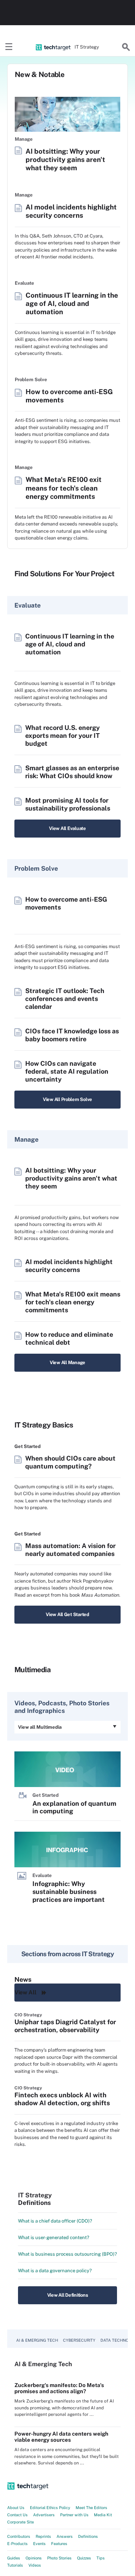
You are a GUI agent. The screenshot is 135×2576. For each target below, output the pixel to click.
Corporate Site (21, 2522)
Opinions (34, 2558)
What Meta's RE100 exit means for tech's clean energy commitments (64, 488)
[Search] (126, 47)
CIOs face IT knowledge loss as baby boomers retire (72, 1035)
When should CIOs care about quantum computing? (70, 1462)
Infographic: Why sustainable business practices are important (69, 1892)
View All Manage (67, 1363)
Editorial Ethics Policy (50, 2508)
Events (39, 2544)
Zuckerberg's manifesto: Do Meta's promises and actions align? (59, 2388)
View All (25, 1992)
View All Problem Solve (67, 1099)
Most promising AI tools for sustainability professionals (68, 804)
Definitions (88, 2536)
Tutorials (15, 2565)
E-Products (17, 2544)
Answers (65, 2536)
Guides (14, 2558)
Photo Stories (59, 2558)
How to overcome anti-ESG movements (69, 396)
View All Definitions (68, 2295)
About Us (16, 2508)
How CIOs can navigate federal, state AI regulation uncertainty (67, 1071)
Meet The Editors (91, 2508)
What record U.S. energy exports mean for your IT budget (62, 736)
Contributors (19, 2536)
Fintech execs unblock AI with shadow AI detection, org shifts (62, 2099)
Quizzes (84, 2558)
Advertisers (44, 2515)
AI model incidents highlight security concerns (71, 211)
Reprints (43, 2536)
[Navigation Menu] (9, 47)
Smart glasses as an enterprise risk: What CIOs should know (72, 772)
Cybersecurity (79, 2340)
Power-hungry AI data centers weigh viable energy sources (61, 2437)
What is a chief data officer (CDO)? (55, 2221)
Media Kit (103, 2515)
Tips (101, 2558)
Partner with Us (74, 2515)
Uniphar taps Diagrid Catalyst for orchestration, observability (65, 2026)
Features (59, 2544)
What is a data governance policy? (55, 2271)
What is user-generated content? (54, 2237)
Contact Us (17, 2515)
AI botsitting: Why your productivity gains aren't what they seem (65, 159)
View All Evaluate (67, 828)
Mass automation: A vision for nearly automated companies (70, 1550)
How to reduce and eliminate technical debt (69, 1338)
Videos (35, 2565)
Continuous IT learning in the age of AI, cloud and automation (72, 303)
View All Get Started (67, 1614)
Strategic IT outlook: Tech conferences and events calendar (65, 999)
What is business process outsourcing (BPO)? (67, 2254)
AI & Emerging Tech (37, 2340)
